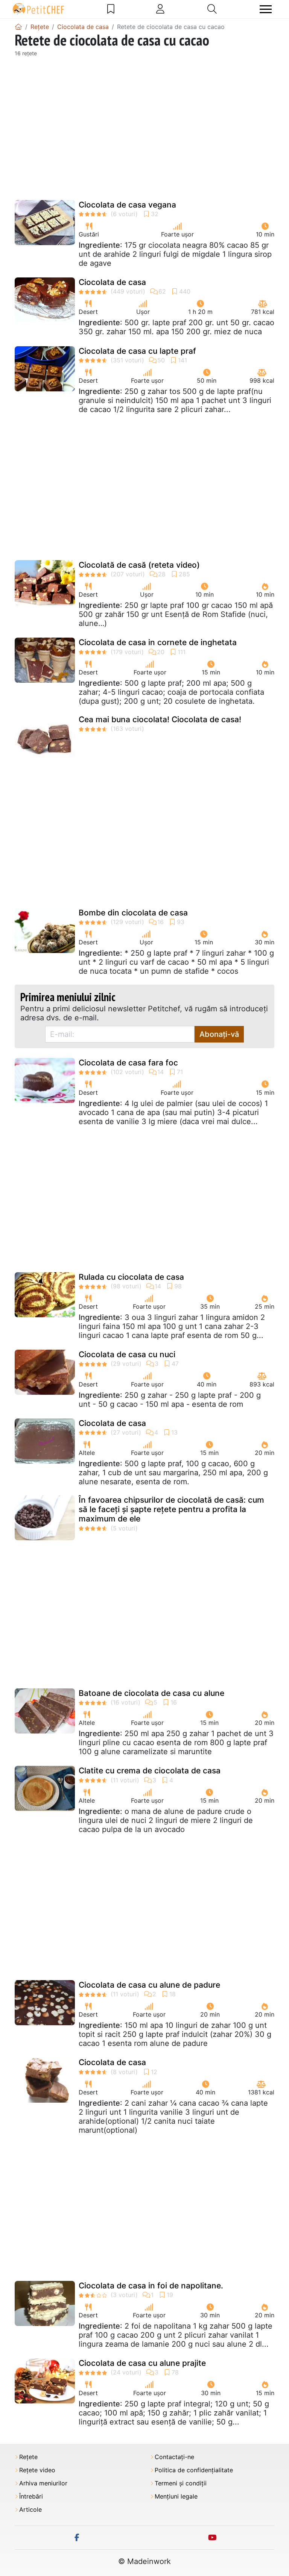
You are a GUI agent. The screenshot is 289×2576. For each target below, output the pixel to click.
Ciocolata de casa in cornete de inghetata (158, 642)
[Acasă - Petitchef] (18, 27)
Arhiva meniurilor (43, 2483)
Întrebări (31, 2496)
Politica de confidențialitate (194, 2470)
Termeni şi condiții (181, 2483)
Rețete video (37, 2470)
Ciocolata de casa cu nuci (127, 1354)
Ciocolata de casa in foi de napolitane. (151, 2286)
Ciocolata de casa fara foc (128, 1063)
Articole (30, 2510)
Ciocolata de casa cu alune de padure (149, 1985)
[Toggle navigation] (266, 9)
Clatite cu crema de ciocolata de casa (150, 1771)
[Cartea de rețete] (111, 9)
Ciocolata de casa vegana (127, 205)
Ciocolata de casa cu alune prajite (142, 2363)
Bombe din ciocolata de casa (133, 913)
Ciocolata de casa (112, 282)
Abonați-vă (219, 1034)
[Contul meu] (160, 9)
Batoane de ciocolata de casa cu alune (151, 1693)
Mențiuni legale (176, 2496)
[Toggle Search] (212, 9)
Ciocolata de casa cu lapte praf (137, 351)
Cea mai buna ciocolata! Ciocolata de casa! (160, 719)
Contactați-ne (174, 2457)
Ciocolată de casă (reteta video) (139, 565)
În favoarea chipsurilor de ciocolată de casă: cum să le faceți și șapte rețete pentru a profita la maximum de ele (171, 1509)
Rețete (28, 2457)
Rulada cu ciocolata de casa (131, 1277)
